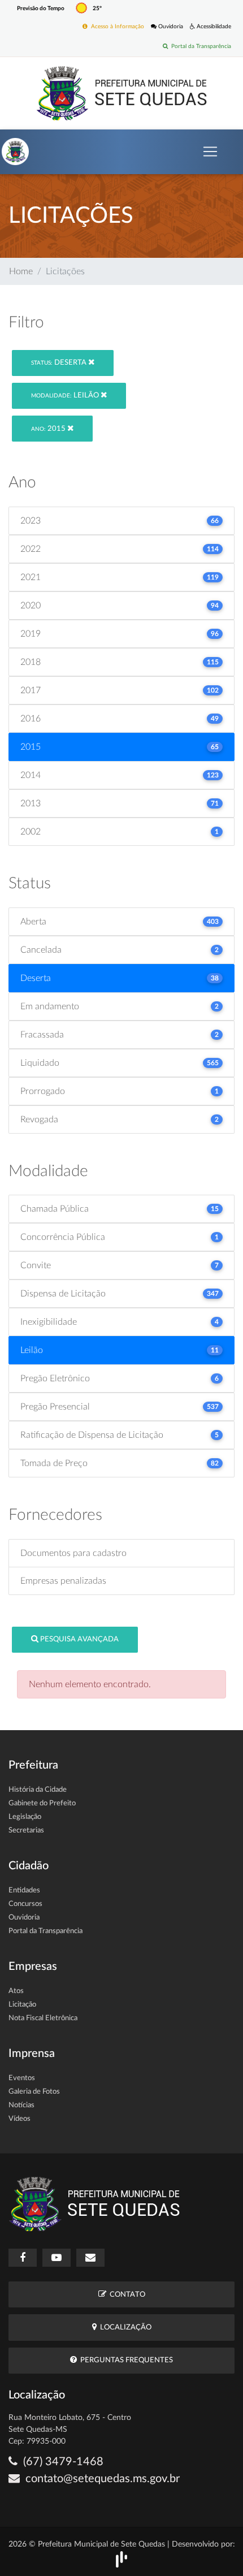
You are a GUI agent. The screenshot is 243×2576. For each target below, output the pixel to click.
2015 (49, 429)
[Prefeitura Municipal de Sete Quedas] (122, 93)
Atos (16, 1991)
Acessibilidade (213, 27)
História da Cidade (38, 1790)
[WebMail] (90, 2258)
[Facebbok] (23, 2258)
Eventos (22, 2078)
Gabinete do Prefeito (42, 1803)
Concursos (25, 1904)
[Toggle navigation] (210, 152)
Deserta (60, 363)
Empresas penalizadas (63, 1581)
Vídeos (19, 2119)
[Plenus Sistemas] (121, 2559)
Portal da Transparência (199, 46)
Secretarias (26, 1831)
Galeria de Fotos (34, 2092)
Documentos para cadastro (73, 1553)
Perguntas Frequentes (125, 2360)
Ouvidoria (170, 27)
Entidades (24, 1890)
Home (21, 271)
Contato (126, 2295)
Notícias (21, 2105)
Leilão (66, 396)
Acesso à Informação (116, 27)
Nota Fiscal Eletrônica (43, 2018)
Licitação (22, 2005)
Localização (124, 2328)
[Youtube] (57, 2258)
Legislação (25, 1817)
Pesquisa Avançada (79, 1639)
